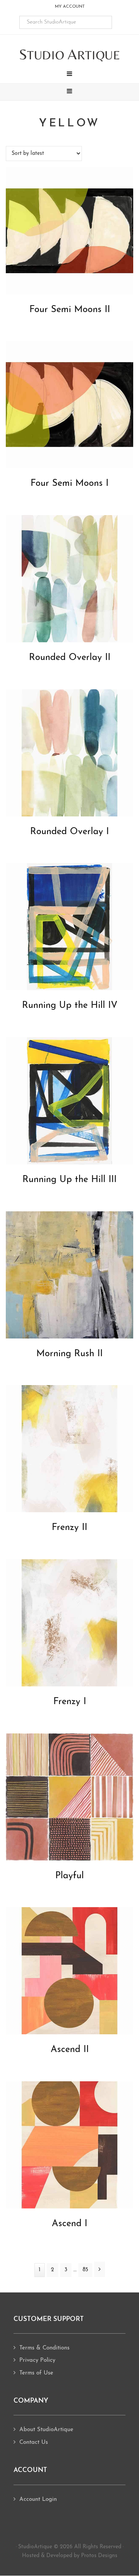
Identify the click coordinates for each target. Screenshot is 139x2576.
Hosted (31, 2556)
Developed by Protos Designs (82, 2556)
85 (87, 2270)
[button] (69, 75)
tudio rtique (70, 55)
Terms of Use (36, 2373)
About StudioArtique (46, 2430)
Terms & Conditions (44, 2348)
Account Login (38, 2500)
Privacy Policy (37, 2360)
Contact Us (34, 2442)
